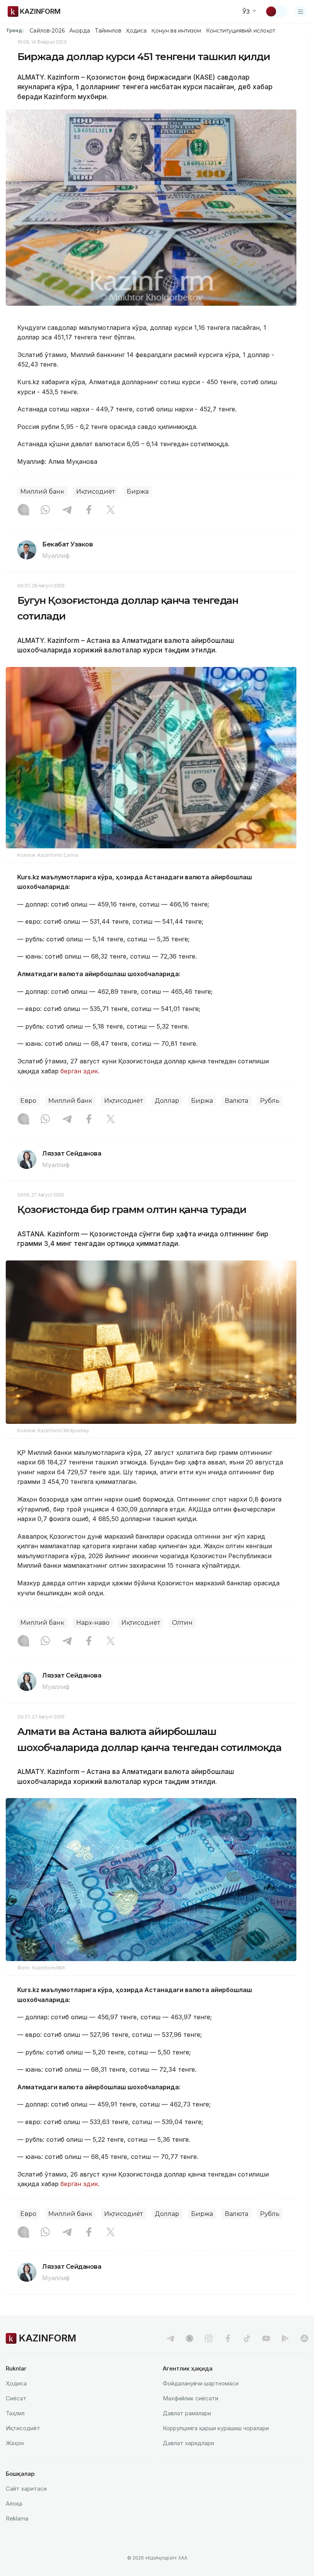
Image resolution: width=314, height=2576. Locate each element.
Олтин (182, 1623)
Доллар (167, 1101)
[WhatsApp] (45, 510)
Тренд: (15, 30)
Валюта (236, 1101)
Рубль (270, 1101)
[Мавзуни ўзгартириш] (276, 11)
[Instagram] (23, 510)
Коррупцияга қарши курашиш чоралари (216, 2428)
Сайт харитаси (26, 2489)
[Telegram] (67, 510)
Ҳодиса (136, 31)
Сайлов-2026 (47, 31)
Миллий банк (42, 492)
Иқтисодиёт (96, 492)
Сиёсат (16, 2398)
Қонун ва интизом (176, 31)
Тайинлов (108, 31)
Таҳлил (15, 2413)
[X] (111, 510)
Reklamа (17, 2518)
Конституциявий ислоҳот (241, 31)
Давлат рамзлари (187, 2413)
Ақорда (80, 31)
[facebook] (228, 2338)
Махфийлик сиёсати (191, 2398)
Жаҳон (15, 2443)
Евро (28, 1101)
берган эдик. (80, 1071)
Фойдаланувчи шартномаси (201, 2383)
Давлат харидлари (188, 2443)
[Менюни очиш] (301, 11)
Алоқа (14, 2503)
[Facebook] (89, 510)
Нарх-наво (93, 1623)
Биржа (138, 492)
